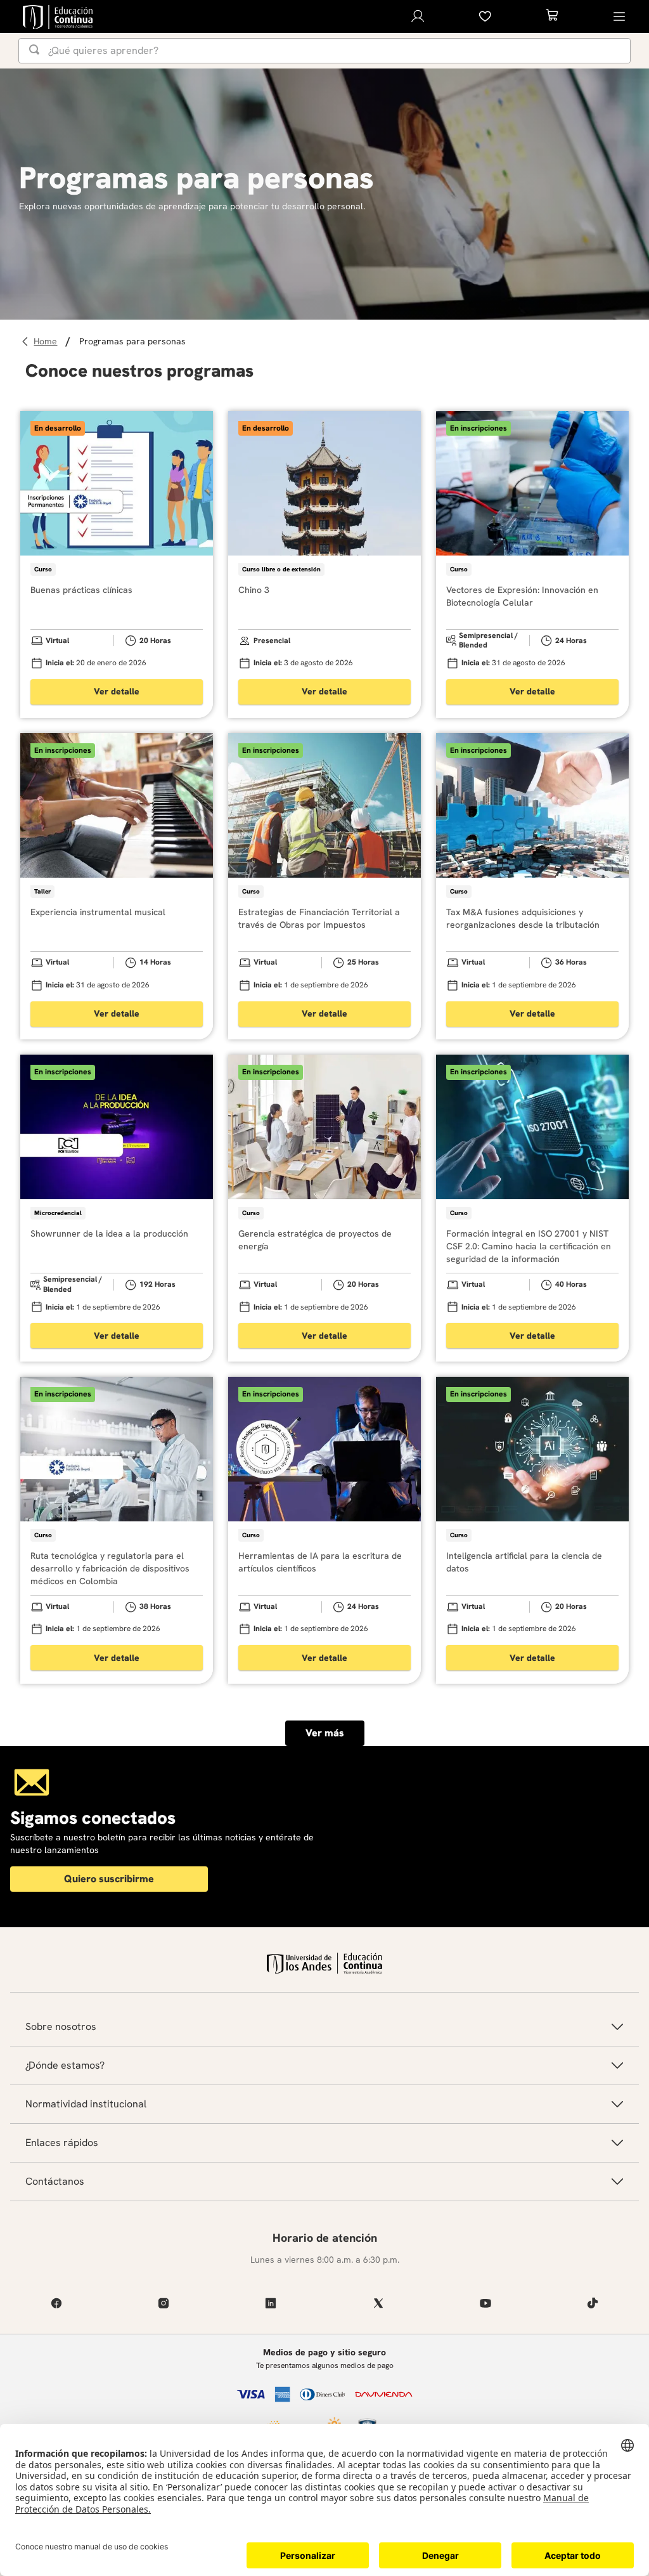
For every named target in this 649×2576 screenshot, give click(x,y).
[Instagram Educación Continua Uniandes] (163, 2303)
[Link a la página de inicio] (47, 342)
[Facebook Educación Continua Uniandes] (56, 2303)
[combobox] (324, 51)
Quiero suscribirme (109, 1879)
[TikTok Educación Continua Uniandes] (593, 2303)
